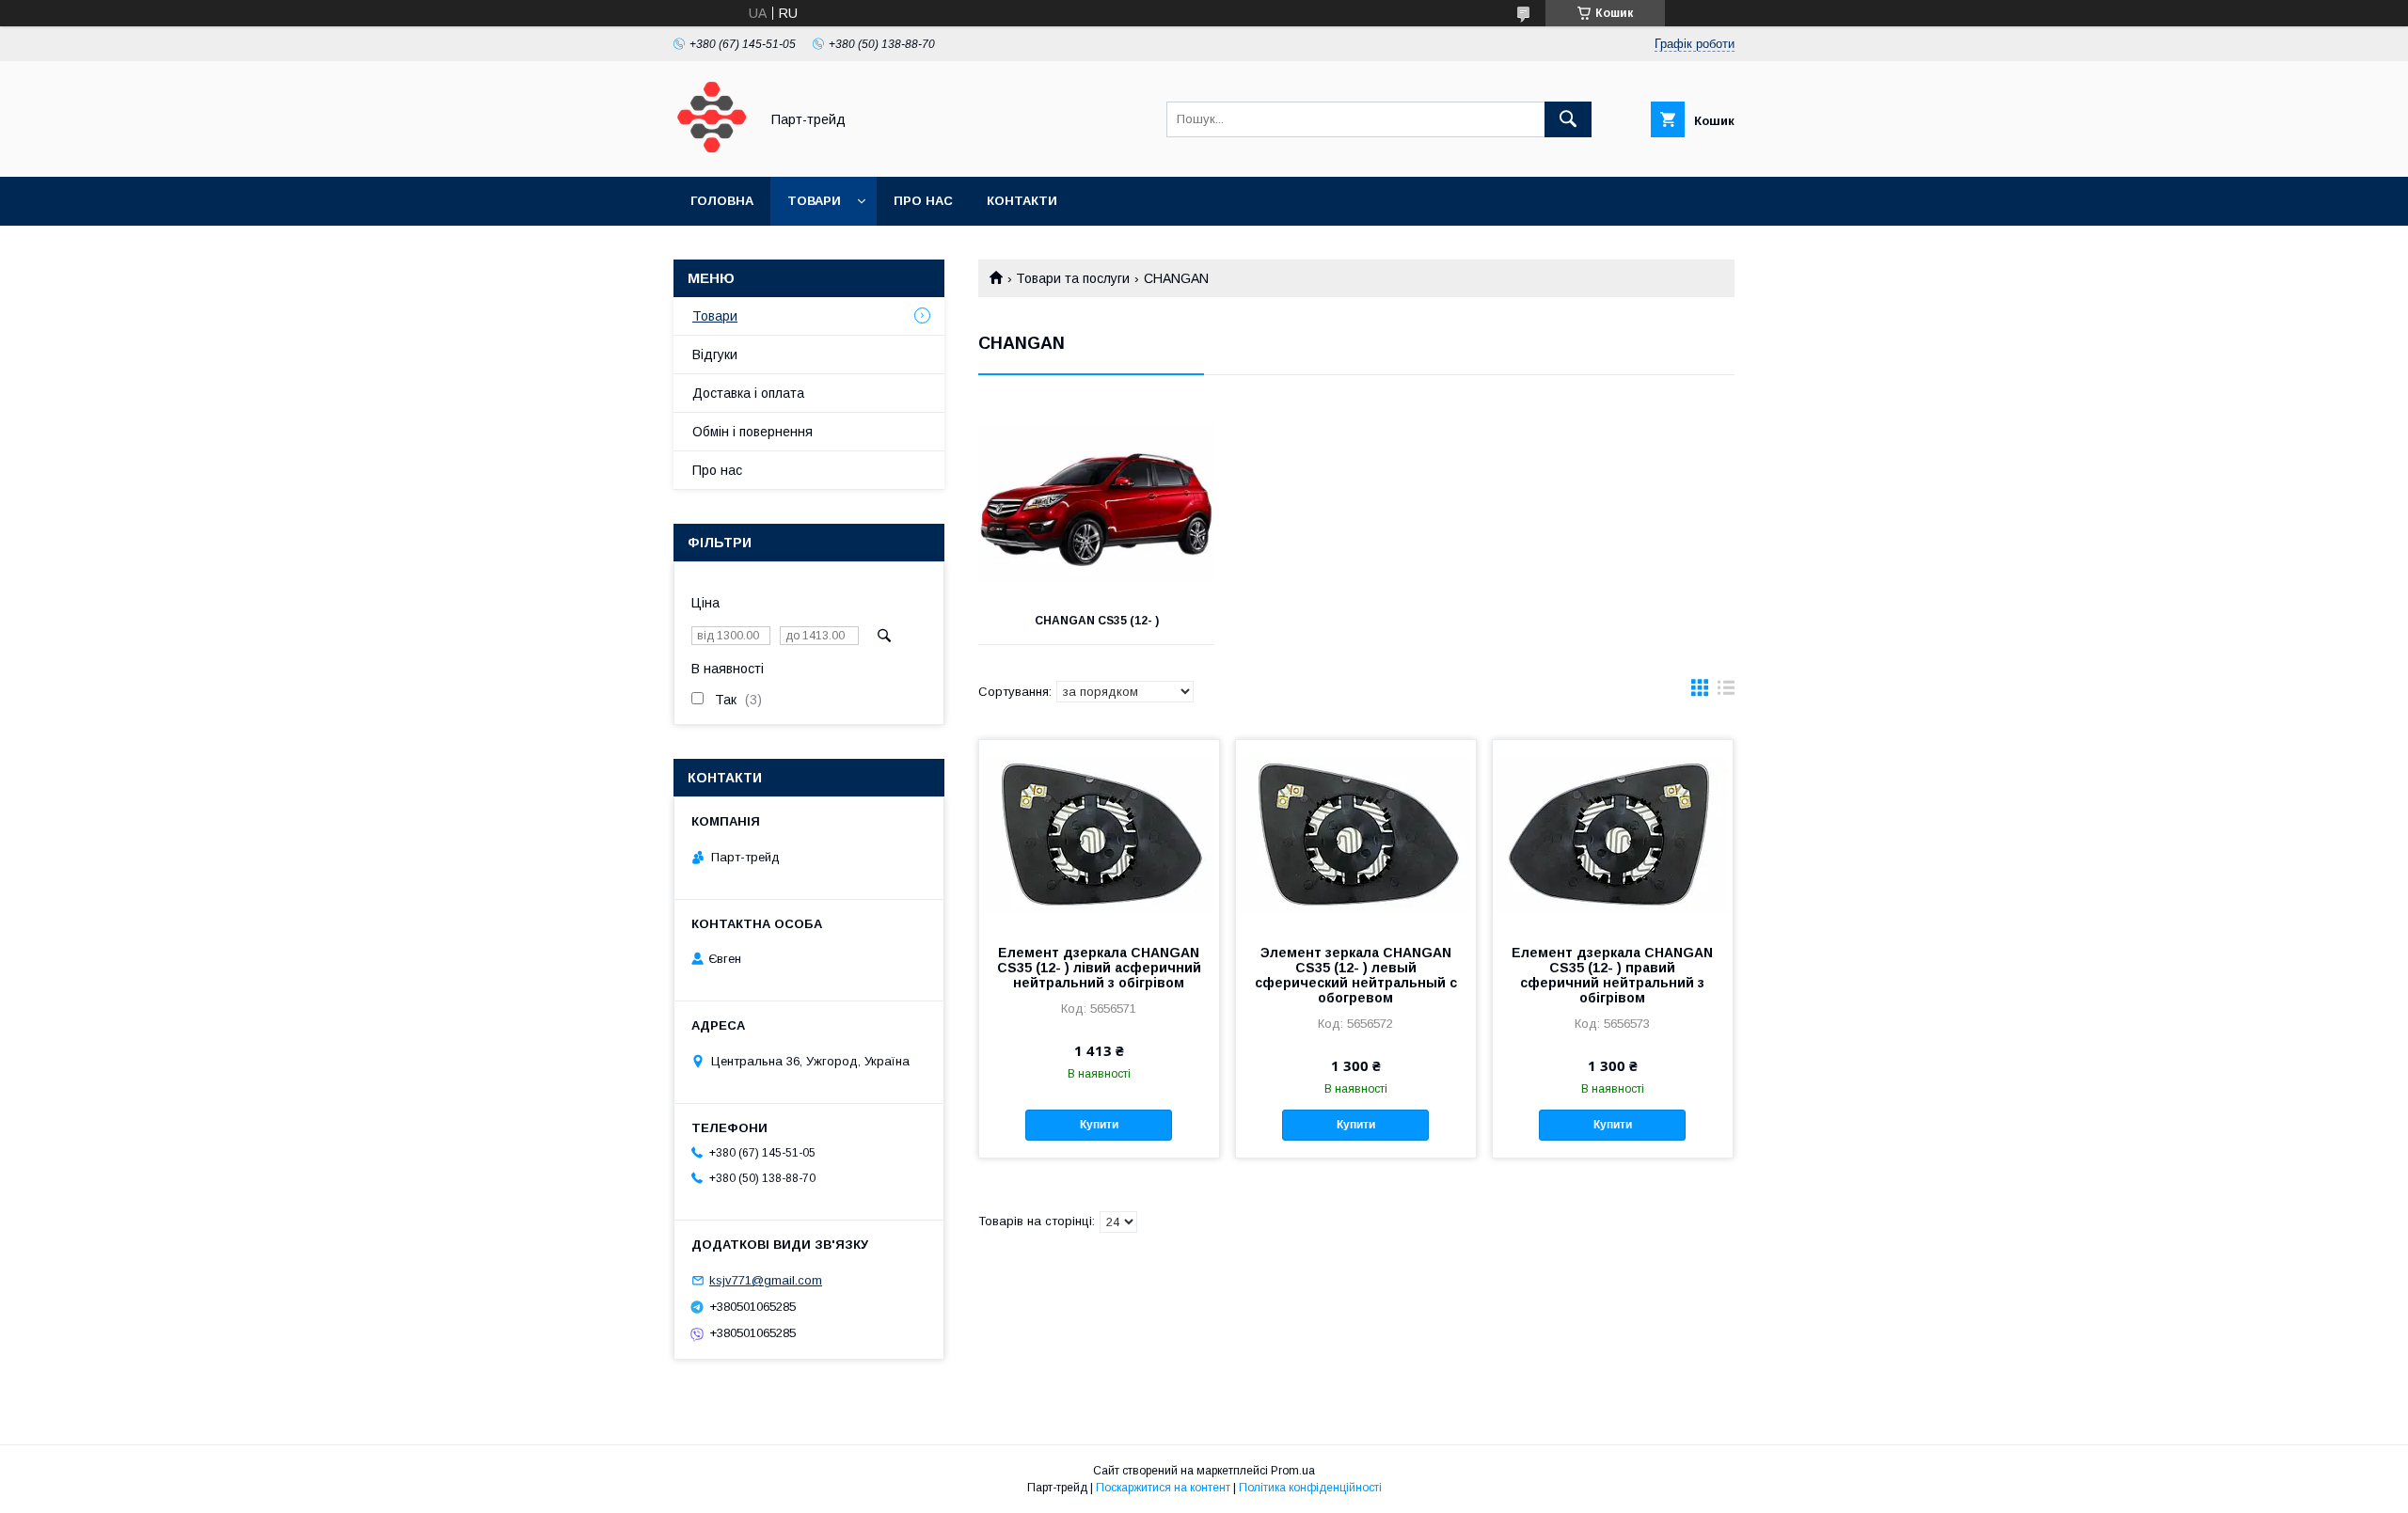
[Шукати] (1568, 119)
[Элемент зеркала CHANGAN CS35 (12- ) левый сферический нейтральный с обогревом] (1356, 834)
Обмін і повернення (752, 432)
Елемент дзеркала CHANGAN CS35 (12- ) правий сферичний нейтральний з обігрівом (1612, 975)
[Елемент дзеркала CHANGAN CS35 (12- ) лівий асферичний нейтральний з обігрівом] (1099, 834)
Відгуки (715, 355)
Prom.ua (1293, 1471)
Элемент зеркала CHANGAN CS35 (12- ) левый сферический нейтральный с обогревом (1356, 975)
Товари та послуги (1073, 278)
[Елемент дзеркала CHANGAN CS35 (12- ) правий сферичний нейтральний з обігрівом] (1613, 834)
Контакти (1022, 201)
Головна (722, 201)
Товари (814, 201)
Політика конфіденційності (1310, 1488)
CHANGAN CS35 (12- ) (1097, 621)
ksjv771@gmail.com (766, 1280)
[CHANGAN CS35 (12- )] (1096, 503)
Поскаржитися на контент (1163, 1488)
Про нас (923, 201)
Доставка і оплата (748, 393)
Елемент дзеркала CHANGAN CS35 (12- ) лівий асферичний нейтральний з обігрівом (1099, 968)
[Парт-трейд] (711, 152)
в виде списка (1726, 692)
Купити (1099, 1125)
